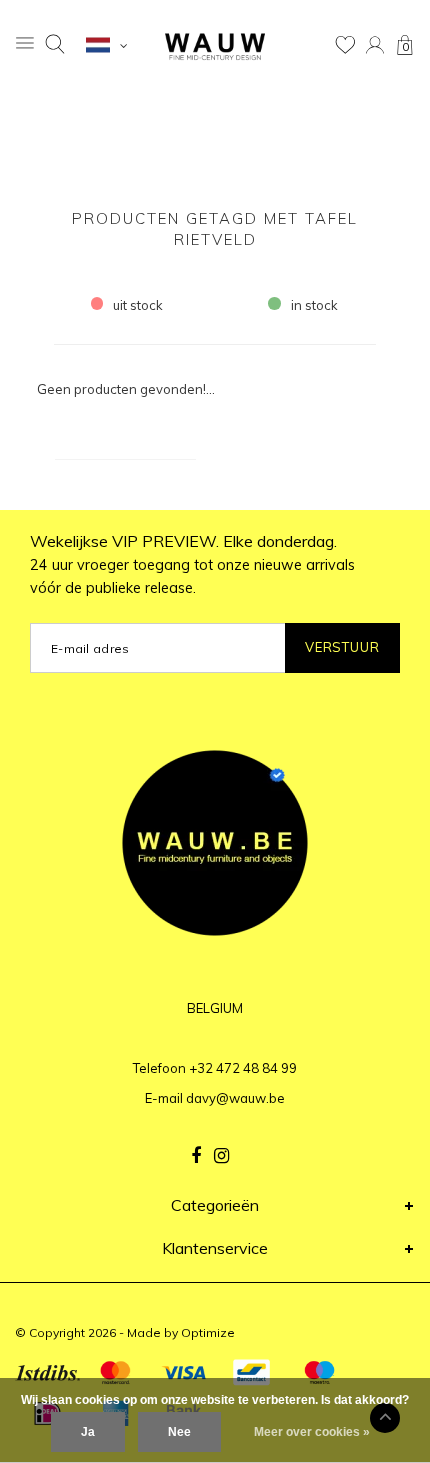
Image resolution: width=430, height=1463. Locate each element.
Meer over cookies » (312, 1432)
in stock (314, 305)
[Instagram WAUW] (221, 1156)
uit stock (138, 305)
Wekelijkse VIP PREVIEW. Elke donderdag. (192, 564)
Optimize (208, 1332)
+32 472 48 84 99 (243, 1068)
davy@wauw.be (235, 1098)
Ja (88, 1432)
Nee (179, 1432)
